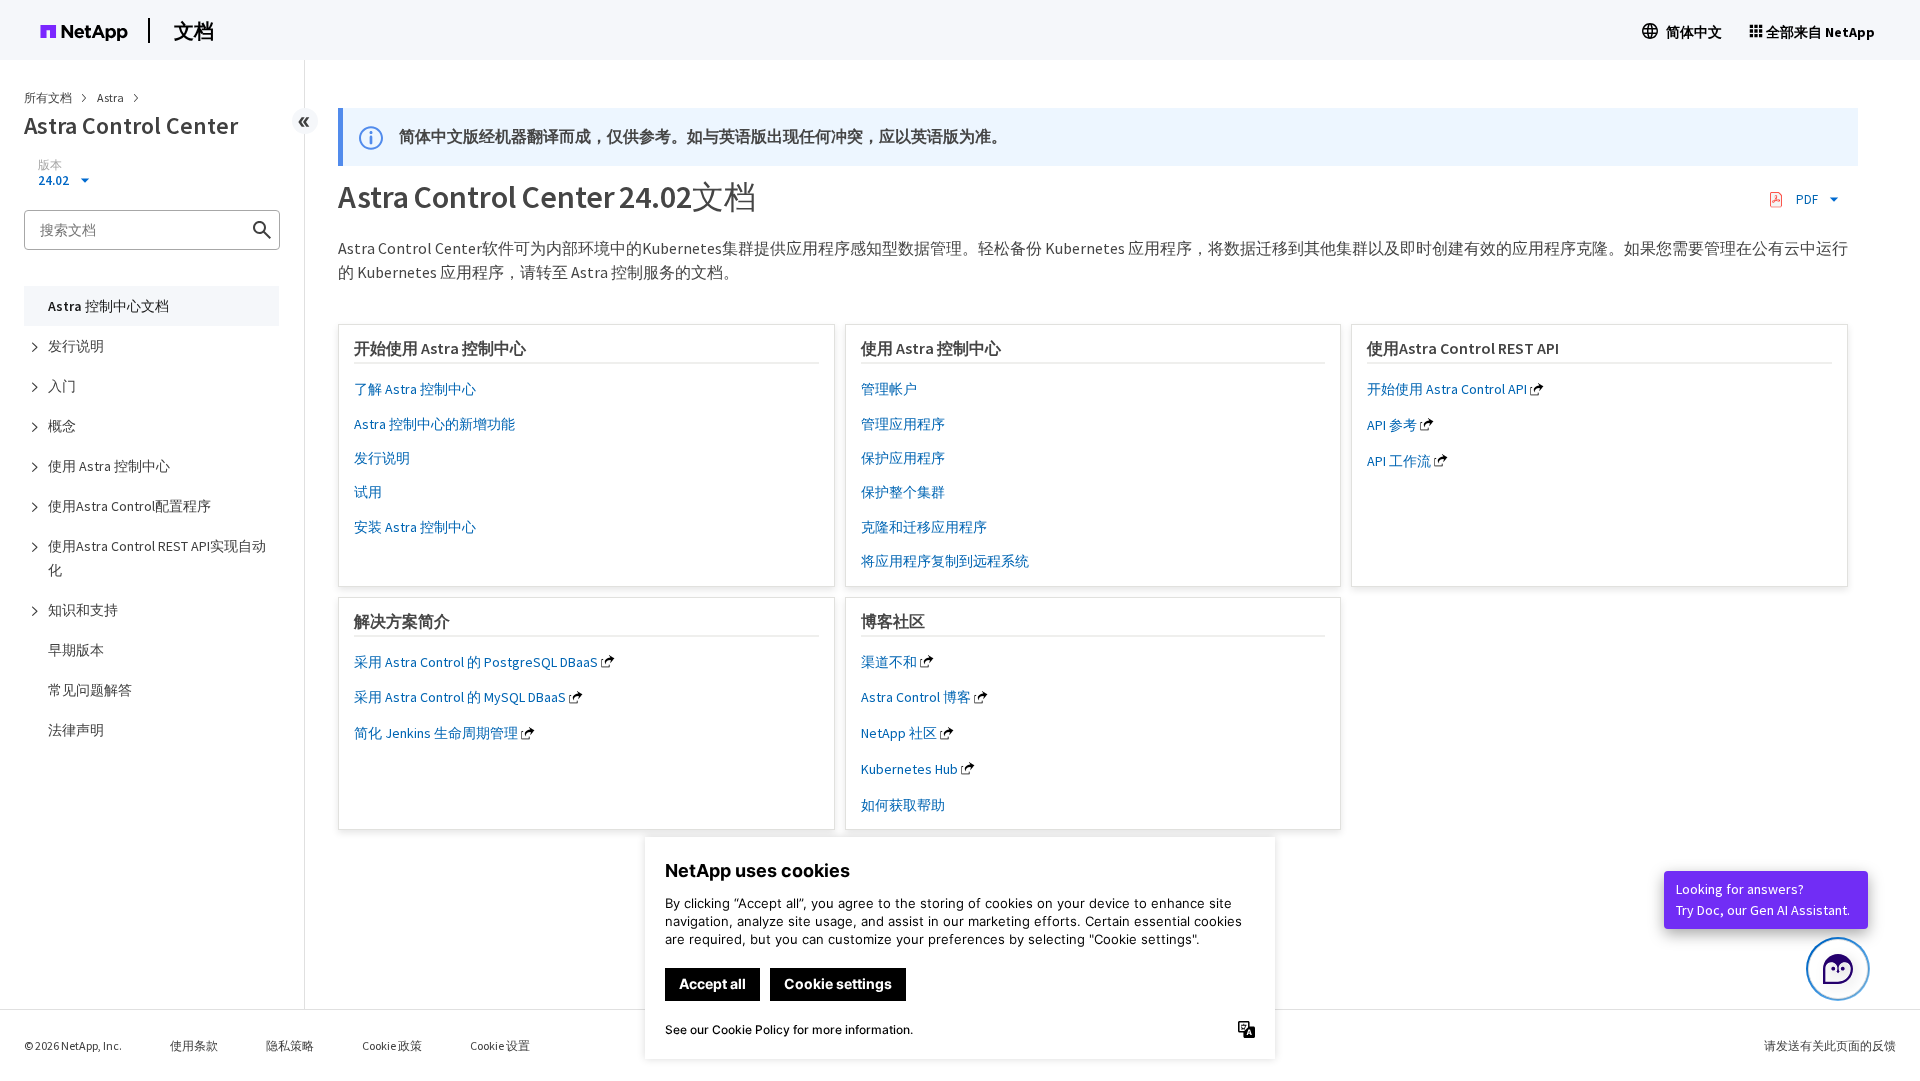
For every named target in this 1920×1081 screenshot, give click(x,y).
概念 (62, 426)
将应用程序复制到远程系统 (945, 561)
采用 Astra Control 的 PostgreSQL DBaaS (476, 662)
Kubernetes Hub (909, 769)
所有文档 (48, 97)
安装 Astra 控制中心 (415, 527)
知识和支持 (83, 610)
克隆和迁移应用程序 (924, 527)
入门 (62, 386)
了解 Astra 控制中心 (415, 389)
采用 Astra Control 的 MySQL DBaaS (460, 697)
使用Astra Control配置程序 (129, 506)
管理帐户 (889, 389)
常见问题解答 (90, 690)
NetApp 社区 (899, 733)
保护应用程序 (903, 458)
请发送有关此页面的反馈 (1830, 1045)
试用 (368, 492)
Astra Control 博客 (916, 697)
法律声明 (76, 730)
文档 (194, 30)
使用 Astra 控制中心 (109, 466)
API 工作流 (1399, 461)
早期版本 (76, 650)
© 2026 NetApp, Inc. (73, 1045)
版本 (50, 165)
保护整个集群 (903, 492)
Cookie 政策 (392, 1045)
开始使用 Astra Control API (1447, 389)
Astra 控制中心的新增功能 (434, 424)
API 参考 (1392, 425)
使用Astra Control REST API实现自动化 (157, 558)
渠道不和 (889, 662)
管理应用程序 (903, 424)
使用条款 (194, 1045)
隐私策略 (290, 1045)
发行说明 (76, 346)
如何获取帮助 (903, 805)
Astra (111, 97)
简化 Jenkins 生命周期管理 (436, 733)
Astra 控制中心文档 (108, 306)
